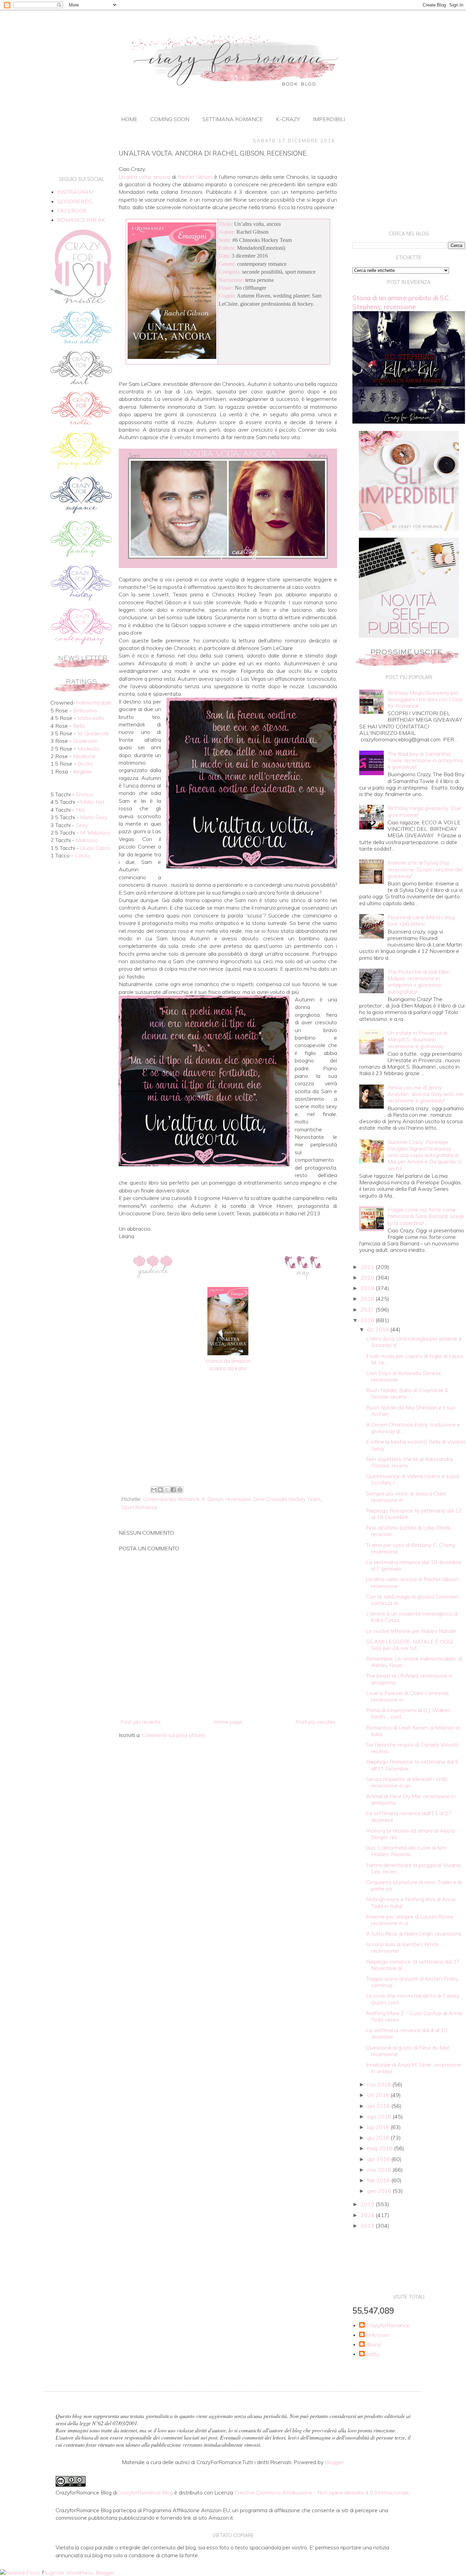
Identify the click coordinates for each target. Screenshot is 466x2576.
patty (373, 2354)
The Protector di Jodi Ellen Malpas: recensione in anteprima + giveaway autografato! (419, 982)
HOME (129, 119)
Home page (228, 1722)
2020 (368, 1277)
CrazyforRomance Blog (145, 2492)
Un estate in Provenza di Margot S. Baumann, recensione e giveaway (417, 1039)
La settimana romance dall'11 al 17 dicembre (409, 1816)
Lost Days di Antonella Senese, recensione (404, 1376)
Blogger (334, 2462)
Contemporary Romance (171, 1499)
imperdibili (329, 119)
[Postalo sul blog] (160, 1490)
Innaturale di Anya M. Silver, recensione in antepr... (413, 2068)
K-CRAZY (288, 119)
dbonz (374, 2345)
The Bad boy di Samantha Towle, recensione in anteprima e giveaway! (425, 760)
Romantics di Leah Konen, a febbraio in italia (413, 1731)
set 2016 (379, 2106)
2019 (368, 1288)
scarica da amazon (228, 1361)
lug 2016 (379, 2127)
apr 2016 (379, 2159)
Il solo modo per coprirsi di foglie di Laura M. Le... (414, 1359)
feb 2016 (379, 2180)
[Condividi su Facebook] (173, 1490)
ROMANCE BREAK (81, 220)
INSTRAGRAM (75, 192)
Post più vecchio (315, 1722)
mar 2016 (380, 2170)
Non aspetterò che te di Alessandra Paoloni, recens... (409, 1462)
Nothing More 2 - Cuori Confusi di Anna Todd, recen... (414, 2016)
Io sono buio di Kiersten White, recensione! (403, 1947)
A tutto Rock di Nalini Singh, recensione (414, 1934)
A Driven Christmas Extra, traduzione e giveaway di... (413, 1428)
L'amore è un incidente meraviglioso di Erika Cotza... (412, 1617)
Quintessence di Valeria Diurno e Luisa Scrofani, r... (413, 1479)
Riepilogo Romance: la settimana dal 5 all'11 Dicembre (412, 1765)
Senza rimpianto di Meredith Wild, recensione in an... (407, 1782)
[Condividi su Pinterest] (180, 1490)
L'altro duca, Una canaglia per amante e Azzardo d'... (414, 1342)
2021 (368, 1267)
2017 (368, 1309)
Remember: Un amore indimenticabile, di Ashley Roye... (414, 1662)
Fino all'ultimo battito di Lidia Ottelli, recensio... (409, 1531)
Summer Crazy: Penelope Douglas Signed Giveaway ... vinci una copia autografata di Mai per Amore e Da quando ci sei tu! (424, 1155)
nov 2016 (380, 2084)
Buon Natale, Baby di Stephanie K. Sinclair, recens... (408, 1393)
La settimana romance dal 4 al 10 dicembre (407, 2033)
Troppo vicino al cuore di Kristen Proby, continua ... (412, 1982)
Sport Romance (139, 1507)
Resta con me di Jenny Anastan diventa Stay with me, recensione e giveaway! (426, 1094)
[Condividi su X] (167, 1490)
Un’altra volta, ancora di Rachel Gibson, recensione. (413, 1582)
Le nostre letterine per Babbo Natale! (411, 1631)
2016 (368, 1320)
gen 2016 (380, 2191)
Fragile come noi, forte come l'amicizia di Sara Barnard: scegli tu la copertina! (426, 1216)
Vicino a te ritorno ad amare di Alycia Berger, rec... (410, 1834)
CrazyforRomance (388, 2325)
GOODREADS (75, 201)
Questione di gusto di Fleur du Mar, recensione (408, 2051)
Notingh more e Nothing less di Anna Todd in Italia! (411, 1902)
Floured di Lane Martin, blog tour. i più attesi (421, 920)
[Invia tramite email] (154, 1490)
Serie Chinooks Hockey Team (287, 1499)
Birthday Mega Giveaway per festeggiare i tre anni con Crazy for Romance (425, 699)
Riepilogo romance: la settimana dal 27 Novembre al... (413, 1965)
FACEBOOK (72, 211)
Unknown (378, 2335)
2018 (368, 1299)
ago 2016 (380, 2116)
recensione (238, 1499)
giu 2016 (379, 2138)
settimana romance (233, 119)
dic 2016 (379, 1329)
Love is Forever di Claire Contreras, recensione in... (408, 1696)
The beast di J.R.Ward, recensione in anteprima (409, 1679)
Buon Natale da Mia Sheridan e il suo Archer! (411, 1411)
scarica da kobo (228, 1368)
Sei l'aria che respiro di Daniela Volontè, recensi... (413, 1748)
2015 (368, 2204)
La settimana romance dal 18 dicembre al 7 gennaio (413, 1565)
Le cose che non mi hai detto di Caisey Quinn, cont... (413, 1999)
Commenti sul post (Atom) (174, 1735)
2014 (368, 2215)
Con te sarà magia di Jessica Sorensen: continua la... (413, 1600)
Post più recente (141, 1722)
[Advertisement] (228, 1428)
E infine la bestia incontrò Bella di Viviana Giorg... (416, 1445)
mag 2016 (381, 2148)
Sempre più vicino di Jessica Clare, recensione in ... (407, 1497)
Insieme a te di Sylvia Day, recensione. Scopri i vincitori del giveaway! (425, 869)
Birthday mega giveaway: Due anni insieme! (424, 811)
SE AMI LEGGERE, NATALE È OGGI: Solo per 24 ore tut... (410, 1645)
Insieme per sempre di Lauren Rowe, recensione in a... (410, 1920)
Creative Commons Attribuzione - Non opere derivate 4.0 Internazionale (322, 2492)
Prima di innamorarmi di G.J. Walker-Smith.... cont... (409, 1713)
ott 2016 (379, 2095)
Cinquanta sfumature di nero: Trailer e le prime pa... (414, 1885)
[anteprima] (409, 529)
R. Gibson (213, 1499)
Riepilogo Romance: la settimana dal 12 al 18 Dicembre (414, 1514)
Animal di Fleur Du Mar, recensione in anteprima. (411, 1799)
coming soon (170, 119)
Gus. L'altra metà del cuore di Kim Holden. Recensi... (406, 1851)
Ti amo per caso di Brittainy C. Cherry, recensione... (411, 1548)
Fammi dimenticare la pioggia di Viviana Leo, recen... (413, 1868)
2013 (368, 2226)
